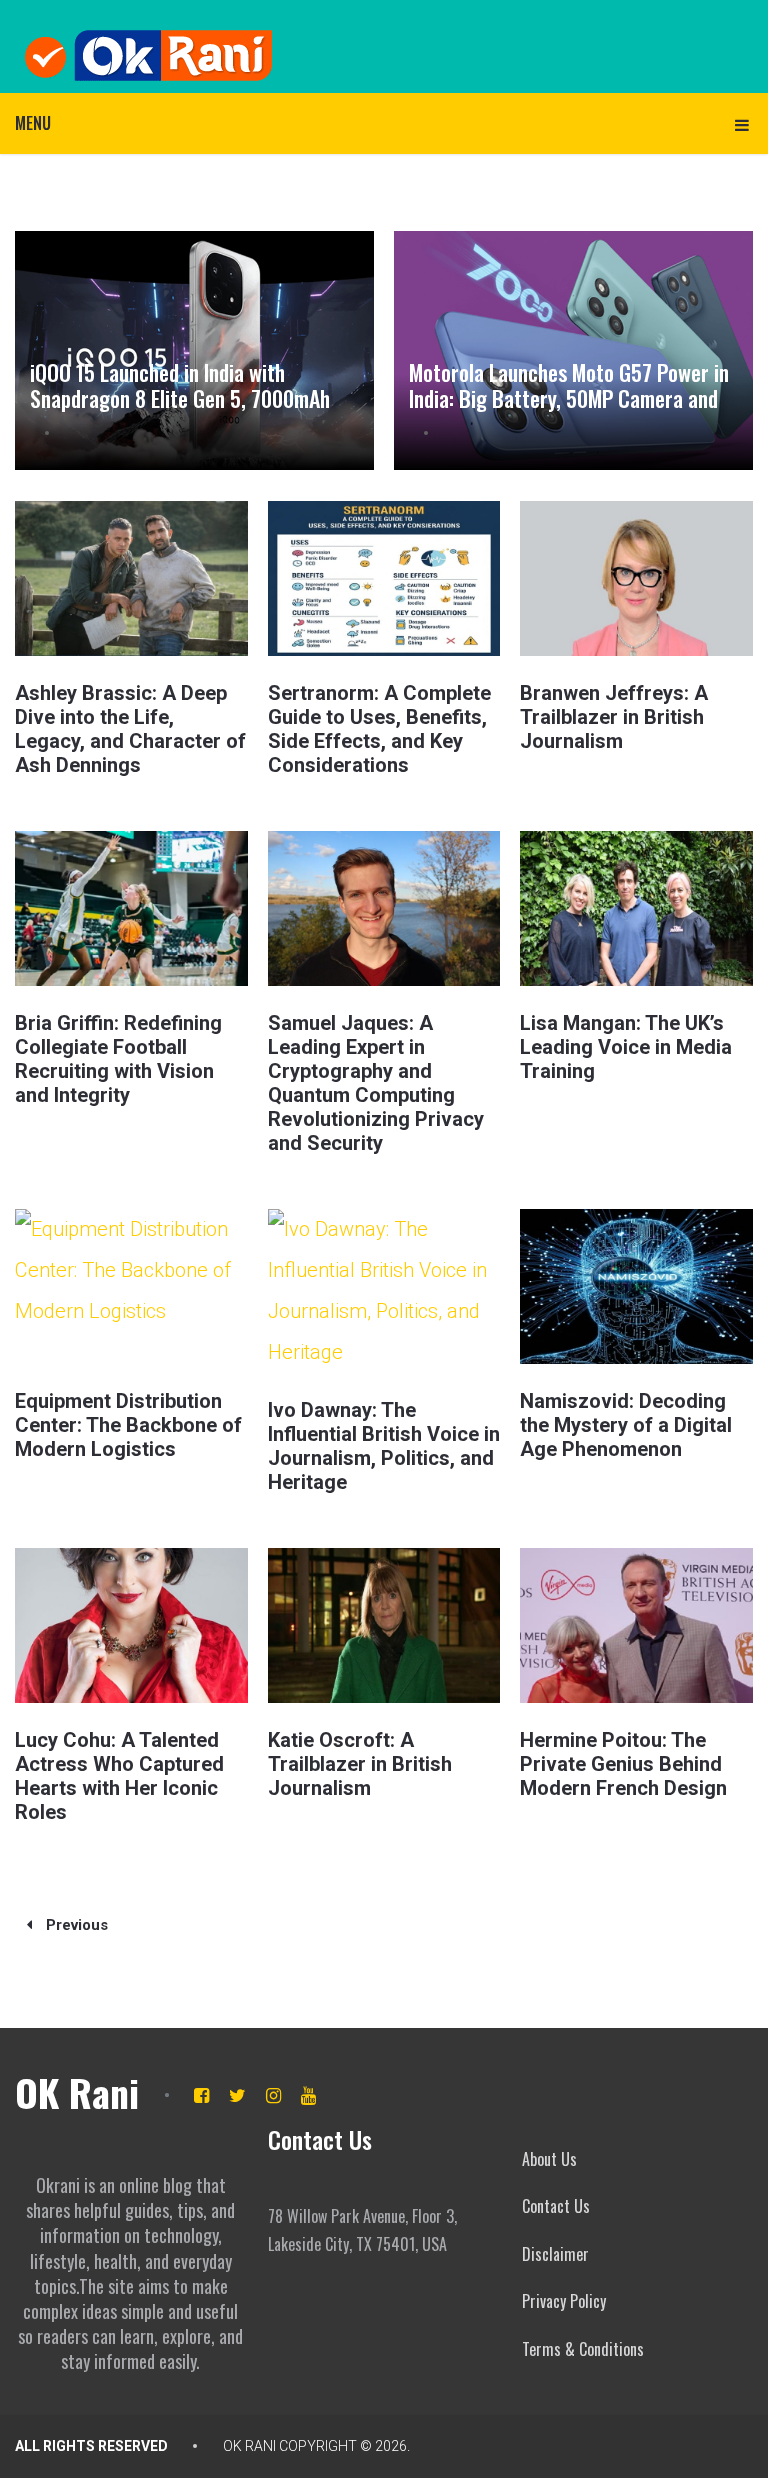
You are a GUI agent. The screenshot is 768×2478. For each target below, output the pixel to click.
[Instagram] (273, 2095)
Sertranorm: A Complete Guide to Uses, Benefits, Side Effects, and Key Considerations (379, 729)
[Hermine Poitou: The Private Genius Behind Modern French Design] (636, 1625)
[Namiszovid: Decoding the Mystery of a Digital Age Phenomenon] (636, 1286)
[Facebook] (201, 2095)
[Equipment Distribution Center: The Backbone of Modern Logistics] (131, 1286)
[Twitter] (237, 2095)
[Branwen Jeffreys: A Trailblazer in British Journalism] (636, 578)
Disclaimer (555, 2254)
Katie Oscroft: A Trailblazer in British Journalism (360, 1764)
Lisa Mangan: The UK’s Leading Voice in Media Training (626, 1047)
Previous (75, 1925)
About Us (549, 2159)
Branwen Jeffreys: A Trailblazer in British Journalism (614, 717)
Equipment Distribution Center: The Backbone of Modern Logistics (128, 1425)
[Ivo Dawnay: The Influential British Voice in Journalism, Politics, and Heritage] (384, 1291)
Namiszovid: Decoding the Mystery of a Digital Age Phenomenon (626, 1425)
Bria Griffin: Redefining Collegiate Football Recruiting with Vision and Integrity (118, 1059)
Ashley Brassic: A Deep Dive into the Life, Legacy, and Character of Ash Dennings (130, 729)
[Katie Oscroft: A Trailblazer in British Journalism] (384, 1625)
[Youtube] (308, 2095)
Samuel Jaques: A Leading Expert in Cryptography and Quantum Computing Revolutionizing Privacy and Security (376, 1083)
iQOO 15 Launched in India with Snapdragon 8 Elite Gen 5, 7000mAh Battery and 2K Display (180, 398)
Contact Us (556, 2206)
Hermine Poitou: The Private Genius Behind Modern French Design (623, 1764)
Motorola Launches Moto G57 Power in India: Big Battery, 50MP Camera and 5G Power (569, 398)
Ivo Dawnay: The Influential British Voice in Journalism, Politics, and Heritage (384, 1446)
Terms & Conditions (583, 2349)
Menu (33, 123)
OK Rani (77, 2092)
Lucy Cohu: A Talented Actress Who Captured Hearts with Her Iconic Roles (119, 1776)
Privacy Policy (564, 2301)
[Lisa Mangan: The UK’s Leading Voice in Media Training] (636, 908)
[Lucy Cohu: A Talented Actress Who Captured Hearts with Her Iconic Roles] (131, 1625)
